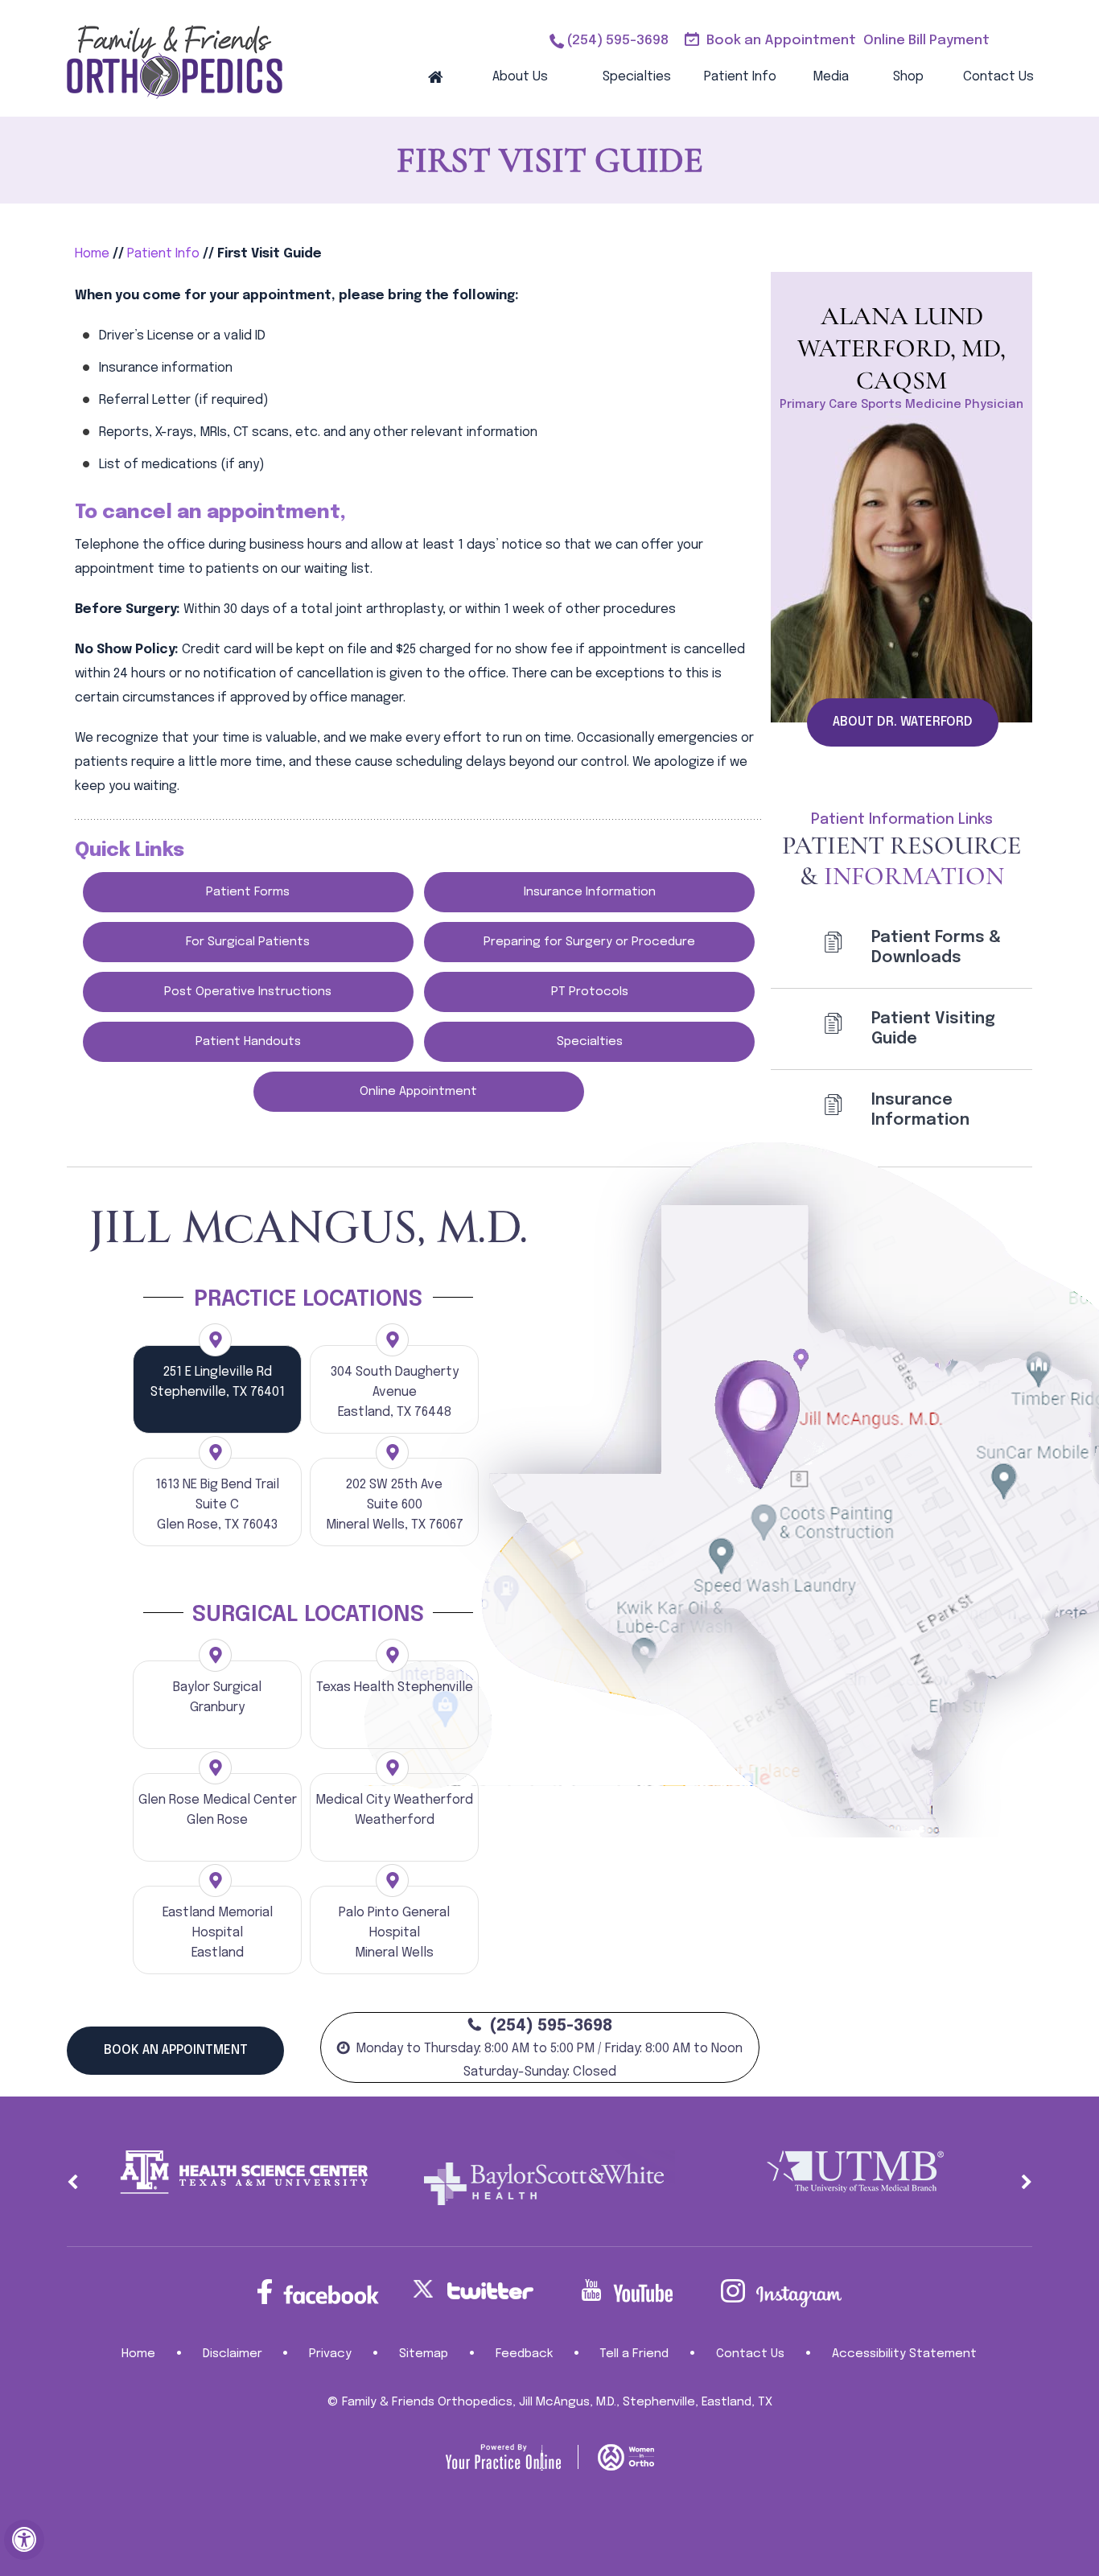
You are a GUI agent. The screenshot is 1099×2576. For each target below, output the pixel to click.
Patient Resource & (901, 860)
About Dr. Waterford (903, 722)
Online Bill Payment (926, 41)
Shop (908, 77)
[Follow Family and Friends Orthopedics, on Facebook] (318, 2292)
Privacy (330, 2354)
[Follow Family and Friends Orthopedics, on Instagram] (781, 2293)
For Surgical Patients (248, 942)
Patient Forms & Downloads (936, 948)
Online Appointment (418, 1092)
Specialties (637, 77)
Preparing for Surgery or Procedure (589, 942)
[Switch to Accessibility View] (24, 2540)
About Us (520, 77)
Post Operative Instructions (248, 992)
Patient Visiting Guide (933, 1029)
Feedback (524, 2354)
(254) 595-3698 (617, 41)
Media (831, 77)
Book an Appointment (781, 41)
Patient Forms (248, 892)
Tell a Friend (634, 2354)
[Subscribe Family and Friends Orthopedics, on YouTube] (627, 2291)
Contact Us (998, 77)
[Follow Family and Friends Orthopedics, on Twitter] (472, 2289)
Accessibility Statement (904, 2354)
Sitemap (424, 2354)
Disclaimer (233, 2354)
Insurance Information (590, 892)
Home (435, 76)
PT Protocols (590, 992)
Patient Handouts (248, 1042)
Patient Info (740, 77)
